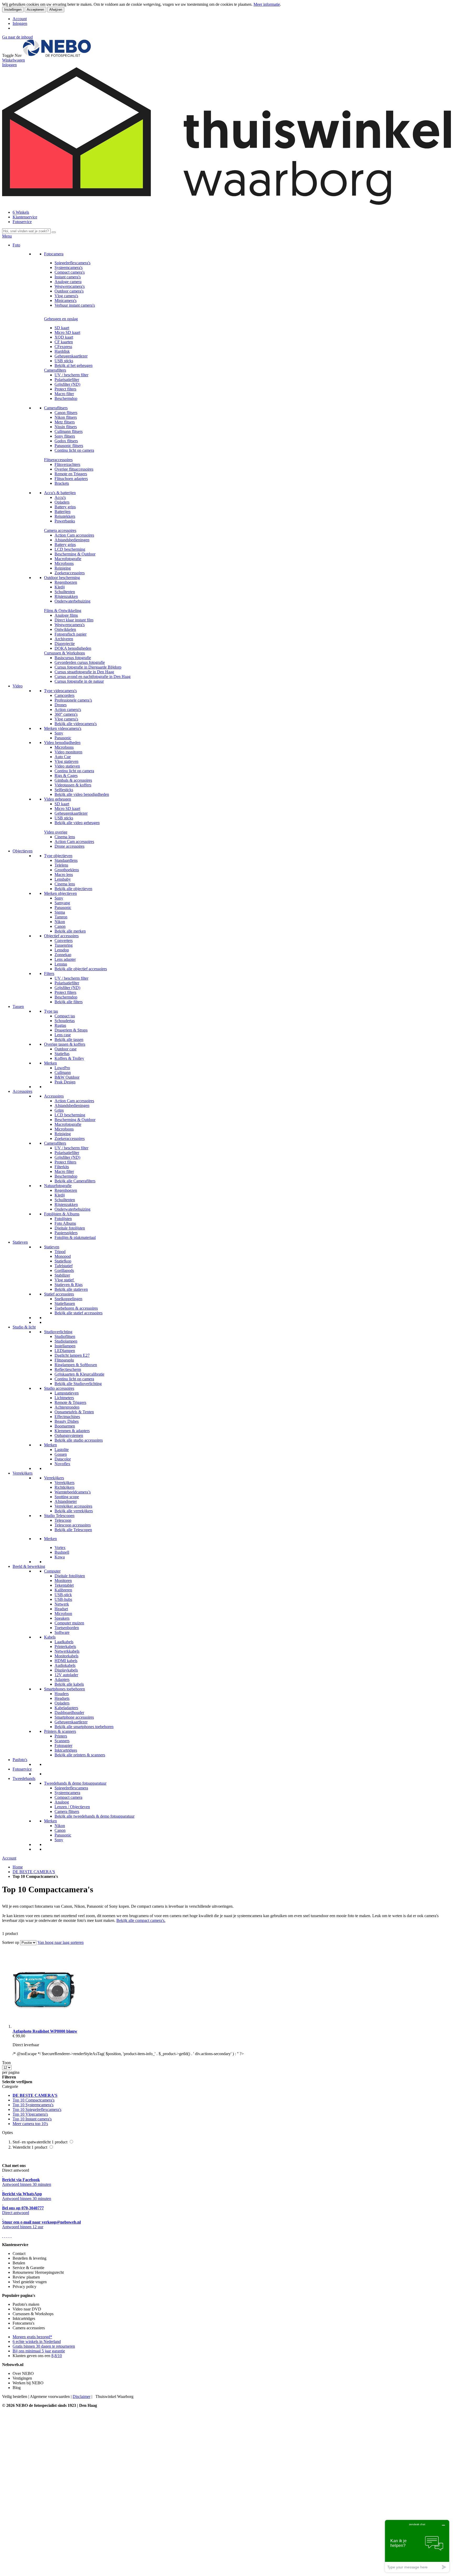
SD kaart (62, 328)
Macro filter (64, 394)
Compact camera (68, 1797)
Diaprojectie (65, 644)
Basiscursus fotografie (73, 658)
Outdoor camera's (69, 291)
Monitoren (63, 1581)
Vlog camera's (66, 296)
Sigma (60, 912)
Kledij (60, 587)
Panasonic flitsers (69, 446)
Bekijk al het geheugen (74, 365)
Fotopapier (63, 1745)
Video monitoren (68, 752)
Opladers (62, 502)
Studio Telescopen (59, 1516)
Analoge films (66, 615)
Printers (61, 1736)
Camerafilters (55, 370)
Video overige (56, 832)
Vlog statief (65, 1280)
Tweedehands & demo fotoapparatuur (75, 1783)
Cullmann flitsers (69, 431)
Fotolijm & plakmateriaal (75, 1237)
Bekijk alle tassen (69, 1039)
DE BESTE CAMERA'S (34, 1872)
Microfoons (64, 563)
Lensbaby (63, 879)
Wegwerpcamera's (70, 286)
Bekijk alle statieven (71, 1289)
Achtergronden (67, 1407)
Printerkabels (65, 1646)
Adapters (62, 1679)
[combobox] (26, 231)
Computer (52, 1571)
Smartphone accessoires (74, 1717)
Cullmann (63, 1072)
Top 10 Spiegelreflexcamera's (37, 2109)
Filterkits (62, 1167)
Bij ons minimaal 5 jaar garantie (39, 2351)
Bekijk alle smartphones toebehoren (84, 1727)
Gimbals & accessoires (73, 780)
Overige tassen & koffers (65, 1044)
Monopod (63, 1256)
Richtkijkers (64, 1487)
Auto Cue (63, 757)
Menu (7, 236)
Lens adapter (65, 959)
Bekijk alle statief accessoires (79, 1313)
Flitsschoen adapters (71, 479)
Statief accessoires (59, 1294)
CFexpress (63, 347)
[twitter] (7, 2236)
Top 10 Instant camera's (32, 2119)
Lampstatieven (67, 1393)
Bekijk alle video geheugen (77, 823)
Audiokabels (65, 1665)
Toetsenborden (67, 1628)
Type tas (51, 1011)
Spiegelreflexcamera (71, 1788)
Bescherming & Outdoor (75, 554)
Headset (61, 1609)
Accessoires (22, 1091)
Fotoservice (22, 222)
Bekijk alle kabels (69, 1684)
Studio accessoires (59, 1388)
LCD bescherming (70, 549)
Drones (61, 705)
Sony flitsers (65, 436)
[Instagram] (9, 2236)
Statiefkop (63, 1261)
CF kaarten (64, 342)
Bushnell (62, 1552)
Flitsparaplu (64, 1360)
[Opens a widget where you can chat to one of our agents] (417, 2546)
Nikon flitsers (66, 417)
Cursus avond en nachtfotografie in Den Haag (93, 677)
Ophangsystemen (69, 1435)
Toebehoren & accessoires (76, 1308)
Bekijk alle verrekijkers (74, 1511)
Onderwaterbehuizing (72, 601)
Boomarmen (65, 1426)
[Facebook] (3, 2236)
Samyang (62, 903)
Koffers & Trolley (69, 1058)
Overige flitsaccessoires (74, 469)
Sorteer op (11, 1942)
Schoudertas (65, 1021)
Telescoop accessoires (73, 1525)
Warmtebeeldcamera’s (73, 1492)
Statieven (20, 1242)
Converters (64, 941)
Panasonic (63, 738)
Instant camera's (68, 277)
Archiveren (64, 639)
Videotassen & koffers (73, 785)
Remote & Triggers (70, 1402)
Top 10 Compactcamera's (34, 2100)
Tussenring (64, 945)
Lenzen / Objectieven (72, 1807)
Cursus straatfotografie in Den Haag (84, 672)
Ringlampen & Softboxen (76, 1365)
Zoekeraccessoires (70, 573)
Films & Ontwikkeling (63, 611)
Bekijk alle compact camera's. (141, 1920)
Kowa (60, 1557)
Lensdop (62, 950)
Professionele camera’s (73, 700)
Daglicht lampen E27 (72, 1355)
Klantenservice (25, 217)
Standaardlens (66, 860)
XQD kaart (64, 337)
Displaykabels (66, 1670)
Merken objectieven (60, 893)
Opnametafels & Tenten (74, 1412)
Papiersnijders (66, 1233)
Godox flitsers (66, 441)
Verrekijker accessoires (73, 1506)
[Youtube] (5, 2236)
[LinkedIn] (11, 2236)
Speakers (62, 1618)
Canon (60, 926)
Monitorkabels (66, 1656)
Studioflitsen (65, 1336)
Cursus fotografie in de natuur (79, 681)
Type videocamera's (60, 691)
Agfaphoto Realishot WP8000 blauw (45, 2031)
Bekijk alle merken (70, 931)
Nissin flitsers (66, 427)
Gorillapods (64, 1270)
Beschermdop (66, 398)
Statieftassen (65, 1303)
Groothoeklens (67, 870)
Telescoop (63, 1520)
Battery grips (65, 507)
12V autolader (66, 1675)
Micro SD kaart (67, 332)
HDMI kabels (66, 1661)
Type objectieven (58, 856)
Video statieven (67, 766)
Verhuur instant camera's (75, 305)
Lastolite (62, 1450)
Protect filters (65, 389)
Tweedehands (24, 1778)
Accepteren (35, 10)
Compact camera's (70, 272)
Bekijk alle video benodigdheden (82, 794)
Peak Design (65, 1082)
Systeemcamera (67, 1793)
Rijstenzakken (66, 596)
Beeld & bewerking (29, 1566)
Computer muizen (69, 1623)
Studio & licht (24, 1327)
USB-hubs (63, 1599)
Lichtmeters (64, 1398)
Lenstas (61, 964)
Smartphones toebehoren (64, 1689)
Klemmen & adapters (72, 1431)
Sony (59, 733)
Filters (49, 973)
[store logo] (57, 55)
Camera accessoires (60, 530)
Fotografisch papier (71, 634)
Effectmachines (67, 1417)
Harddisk (62, 351)
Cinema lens (65, 837)
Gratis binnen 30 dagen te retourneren (44, 2346)
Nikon (60, 922)
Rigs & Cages (66, 776)
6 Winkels (21, 212)
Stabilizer (62, 1275)
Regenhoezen (66, 582)
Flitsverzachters (67, 464)
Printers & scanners (60, 1731)
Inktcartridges (66, 1750)
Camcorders (64, 695)
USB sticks (64, 361)
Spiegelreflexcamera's (72, 263)
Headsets (62, 1698)
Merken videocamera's (63, 728)
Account (20, 19)
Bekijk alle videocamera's (76, 724)
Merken (50, 1063)
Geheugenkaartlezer (71, 356)
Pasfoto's (20, 1760)
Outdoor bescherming (62, 578)
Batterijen (63, 512)
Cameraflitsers (56, 408)
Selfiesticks (64, 790)
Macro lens (64, 875)
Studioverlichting (58, 1332)
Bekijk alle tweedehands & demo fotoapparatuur (95, 1816)
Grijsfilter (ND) (67, 384)
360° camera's (66, 714)
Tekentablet (64, 1585)
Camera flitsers (67, 1811)
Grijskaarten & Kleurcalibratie (79, 1374)
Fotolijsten (63, 1219)
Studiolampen (66, 1341)
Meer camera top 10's (30, 2124)
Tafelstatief (64, 1266)
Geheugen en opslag (61, 319)
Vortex (60, 1548)
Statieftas (62, 1054)
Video (18, 686)
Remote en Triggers (71, 474)
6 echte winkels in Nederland (37, 2341)
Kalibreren (63, 1590)
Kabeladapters (66, 1708)
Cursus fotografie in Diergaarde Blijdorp (88, 667)
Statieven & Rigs (69, 1285)
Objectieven (23, 851)
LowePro (62, 1068)
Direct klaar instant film (74, 620)
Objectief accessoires (61, 936)
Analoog (62, 1802)
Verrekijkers (23, 1473)
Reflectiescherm (68, 1369)
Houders (62, 1694)
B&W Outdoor (67, 1077)
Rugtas (60, 1025)
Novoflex (62, 1464)
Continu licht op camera (74, 450)
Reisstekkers (65, 516)
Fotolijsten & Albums (62, 1214)
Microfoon (63, 1614)
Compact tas (65, 1016)
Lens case (63, 1035)
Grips (59, 1110)
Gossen (61, 1454)
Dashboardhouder (69, 1712)
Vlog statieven (66, 761)
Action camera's (68, 710)
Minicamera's (66, 300)
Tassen (18, 1006)
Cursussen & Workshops (64, 653)
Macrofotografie (68, 559)
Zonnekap (63, 955)
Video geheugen (58, 799)
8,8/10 (57, 2356)
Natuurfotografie (58, 1186)
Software (62, 1632)
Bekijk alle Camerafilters (75, 1181)
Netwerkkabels (67, 1651)
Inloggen (20, 23)
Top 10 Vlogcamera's (30, 2114)
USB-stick (63, 1595)
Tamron (61, 917)
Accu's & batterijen (60, 493)
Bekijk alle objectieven (73, 889)
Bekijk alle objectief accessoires (81, 969)
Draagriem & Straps (71, 1030)
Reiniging (63, 568)
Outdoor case (66, 1049)
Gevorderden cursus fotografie (80, 662)
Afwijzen (56, 10)
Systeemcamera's (69, 267)
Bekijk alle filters (69, 1002)
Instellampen (65, 1346)
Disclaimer (82, 2396)
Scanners (62, 1741)
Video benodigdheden (62, 743)
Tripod (60, 1252)
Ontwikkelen (65, 629)
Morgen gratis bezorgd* (32, 2337)
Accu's (60, 497)
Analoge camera (68, 282)
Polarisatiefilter (67, 380)
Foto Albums (65, 1223)
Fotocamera (54, 254)
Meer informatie (267, 4)
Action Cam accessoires (74, 535)
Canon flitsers (66, 413)
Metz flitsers (65, 422)
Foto (16, 245)
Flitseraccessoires (58, 460)
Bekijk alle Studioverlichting (78, 1384)
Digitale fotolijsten (70, 1228)
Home (18, 1867)
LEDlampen (65, 1351)
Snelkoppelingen (68, 1299)
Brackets (62, 483)
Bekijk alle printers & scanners (80, 1755)
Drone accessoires (69, 846)
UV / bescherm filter (71, 375)
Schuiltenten (65, 592)
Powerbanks (65, 521)
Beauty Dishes (67, 1421)
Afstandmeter (66, 1501)
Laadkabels (64, 1642)
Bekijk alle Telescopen (73, 1530)
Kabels (50, 1637)
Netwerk (62, 1604)
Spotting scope (67, 1497)
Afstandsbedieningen (72, 540)
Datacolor (63, 1459)
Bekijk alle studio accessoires (79, 1440)
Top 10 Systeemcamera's (33, 2105)
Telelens (61, 865)
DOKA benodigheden (73, 648)
